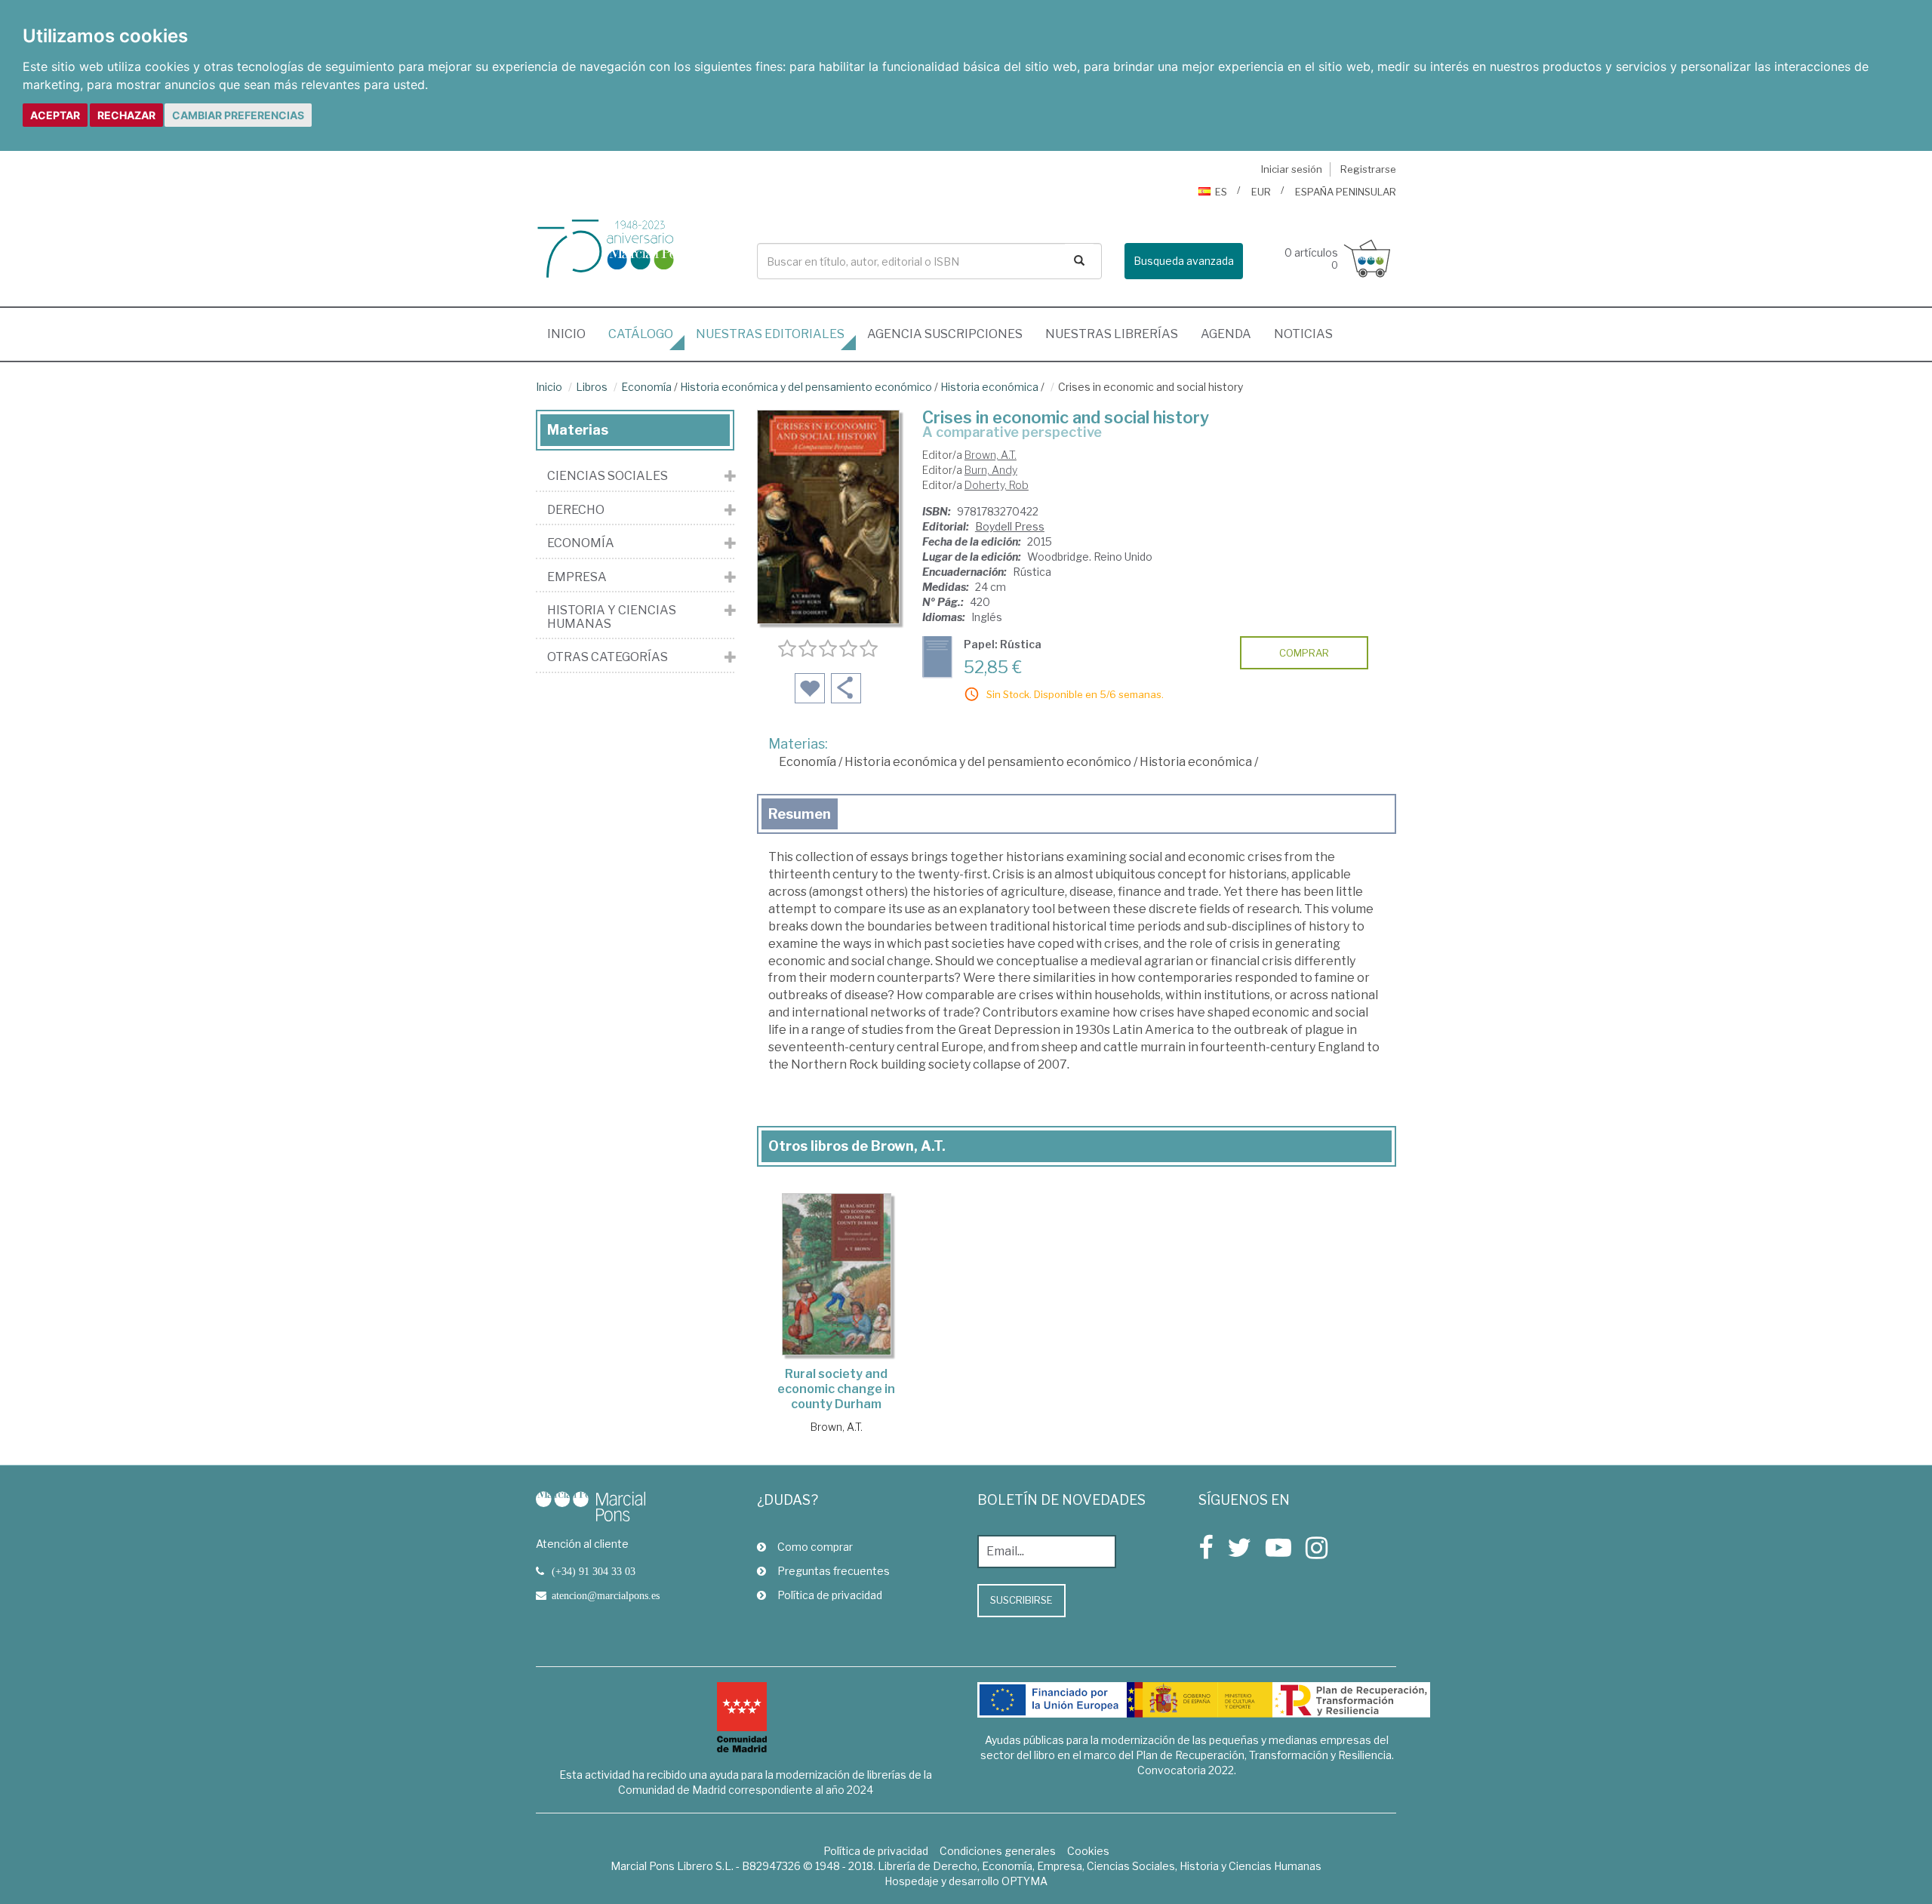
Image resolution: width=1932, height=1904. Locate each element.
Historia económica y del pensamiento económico (806, 387)
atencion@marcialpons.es (606, 1595)
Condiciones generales (998, 1851)
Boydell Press (1010, 526)
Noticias (1303, 334)
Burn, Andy (991, 470)
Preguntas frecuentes (834, 1571)
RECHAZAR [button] (126, 115)
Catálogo (641, 334)
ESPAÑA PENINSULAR (1346, 192)
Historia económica (989, 387)
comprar (1304, 653)
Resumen (800, 814)
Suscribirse (1021, 1600)
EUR (1261, 192)
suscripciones (945, 334)
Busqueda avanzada (1184, 261)
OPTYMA (1024, 1881)
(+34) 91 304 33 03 (594, 1571)
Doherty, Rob (997, 485)
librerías (1112, 334)
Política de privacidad (830, 1595)
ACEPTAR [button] (55, 115)
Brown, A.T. (991, 455)
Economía (646, 387)
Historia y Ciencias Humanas (612, 617)
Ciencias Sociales (608, 476)
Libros (592, 387)
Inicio (572, 334)
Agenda (1226, 334)
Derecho (576, 510)
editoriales (770, 334)
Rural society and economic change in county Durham (836, 1389)
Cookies (1088, 1851)
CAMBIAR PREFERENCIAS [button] (238, 115)
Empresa (577, 577)
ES (1221, 192)
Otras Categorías (608, 657)
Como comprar (815, 1547)
